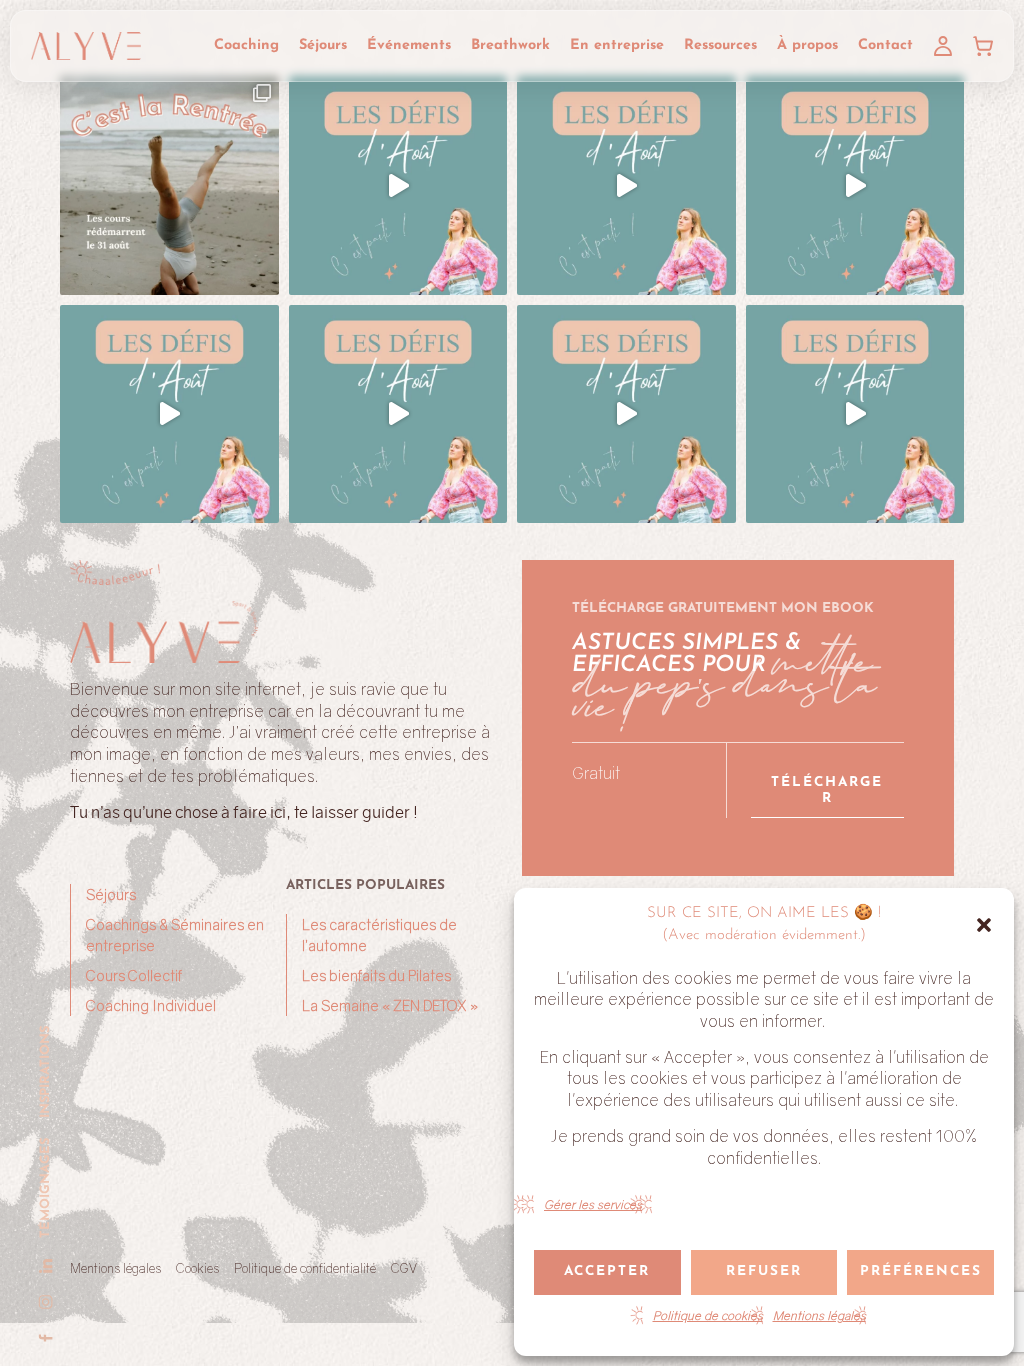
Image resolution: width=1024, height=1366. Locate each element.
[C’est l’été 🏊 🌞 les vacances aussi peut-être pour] (398, 185)
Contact (885, 45)
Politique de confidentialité (305, 1268)
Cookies (197, 1268)
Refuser (764, 1271)
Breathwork (510, 45)
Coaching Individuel (151, 1005)
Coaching (246, 45)
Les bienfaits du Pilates (376, 975)
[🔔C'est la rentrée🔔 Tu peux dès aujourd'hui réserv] (169, 185)
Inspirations (45, 1072)
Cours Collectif (134, 975)
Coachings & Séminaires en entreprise (175, 935)
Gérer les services (593, 1204)
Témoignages (45, 1188)
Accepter (607, 1271)
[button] (984, 925)
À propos (807, 45)
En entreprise (617, 45)
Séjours (323, 45)
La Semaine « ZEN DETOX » (390, 1005)
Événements (409, 45)
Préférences (921, 1271)
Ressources (720, 45)
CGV (404, 1268)
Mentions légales (819, 1315)
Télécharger (827, 790)
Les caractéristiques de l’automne (379, 935)
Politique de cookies (708, 1315)
